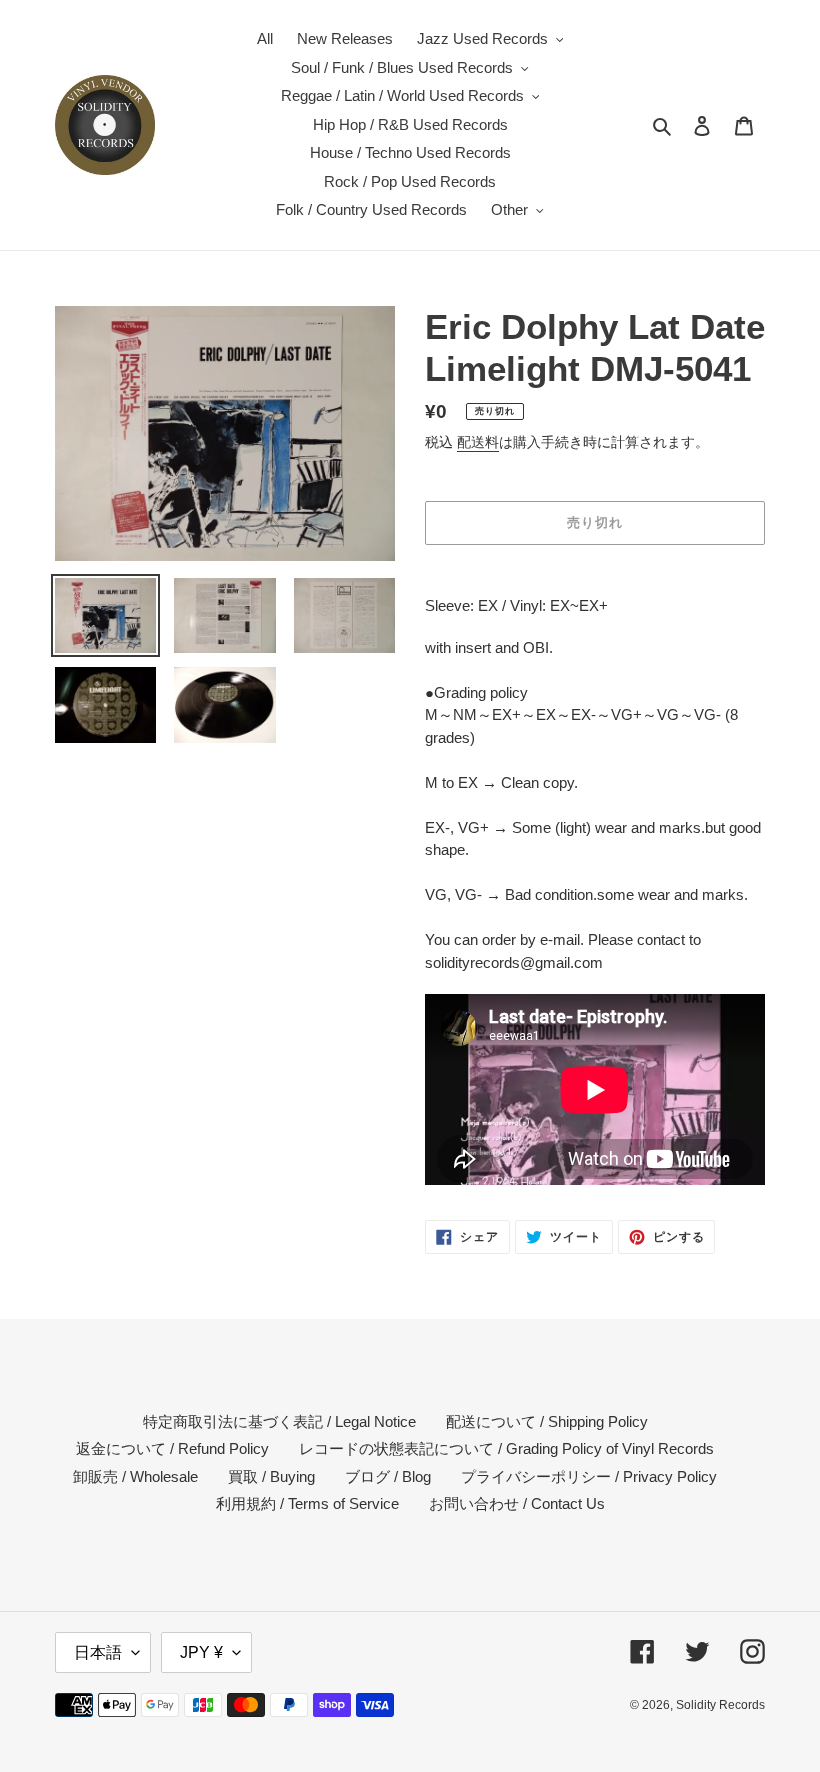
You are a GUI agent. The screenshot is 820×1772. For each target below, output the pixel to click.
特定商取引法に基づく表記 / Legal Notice (279, 1421)
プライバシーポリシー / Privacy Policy (589, 1476)
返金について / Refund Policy (172, 1448)
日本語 (98, 1652)
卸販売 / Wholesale (135, 1476)
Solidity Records (720, 1705)
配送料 (478, 442)
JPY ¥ (201, 1652)
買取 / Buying (271, 1476)
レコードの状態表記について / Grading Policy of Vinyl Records (506, 1448)
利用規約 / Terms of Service (307, 1503)
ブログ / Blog (388, 1476)
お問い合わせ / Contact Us (517, 1503)
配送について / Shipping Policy (547, 1421)
